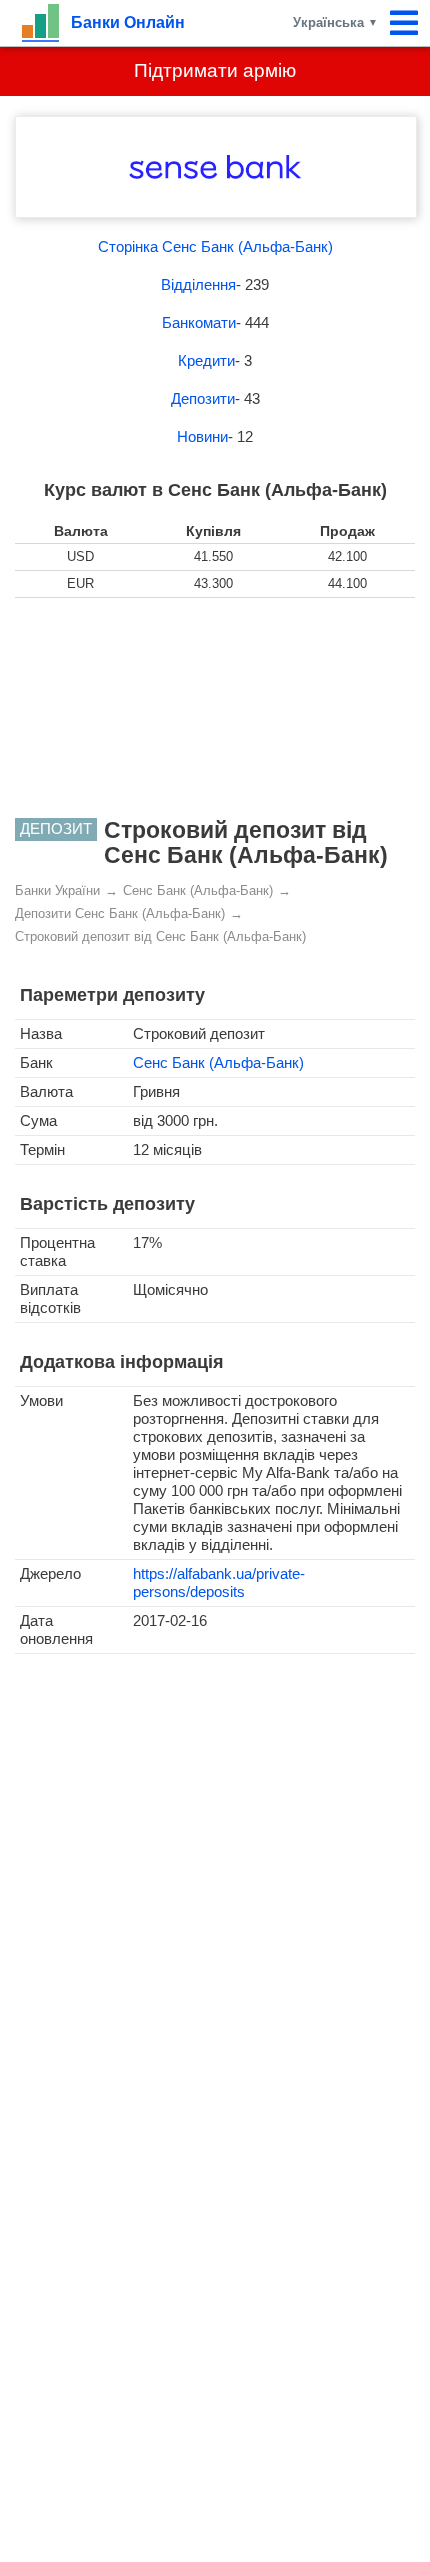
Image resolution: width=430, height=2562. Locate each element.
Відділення (198, 284)
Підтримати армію (215, 70)
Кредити (206, 360)
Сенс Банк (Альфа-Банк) (218, 1062)
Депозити (203, 398)
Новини (202, 436)
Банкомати (199, 322)
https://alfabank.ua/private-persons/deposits (219, 1582)
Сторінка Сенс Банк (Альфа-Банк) (215, 246)
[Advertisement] (215, 708)
